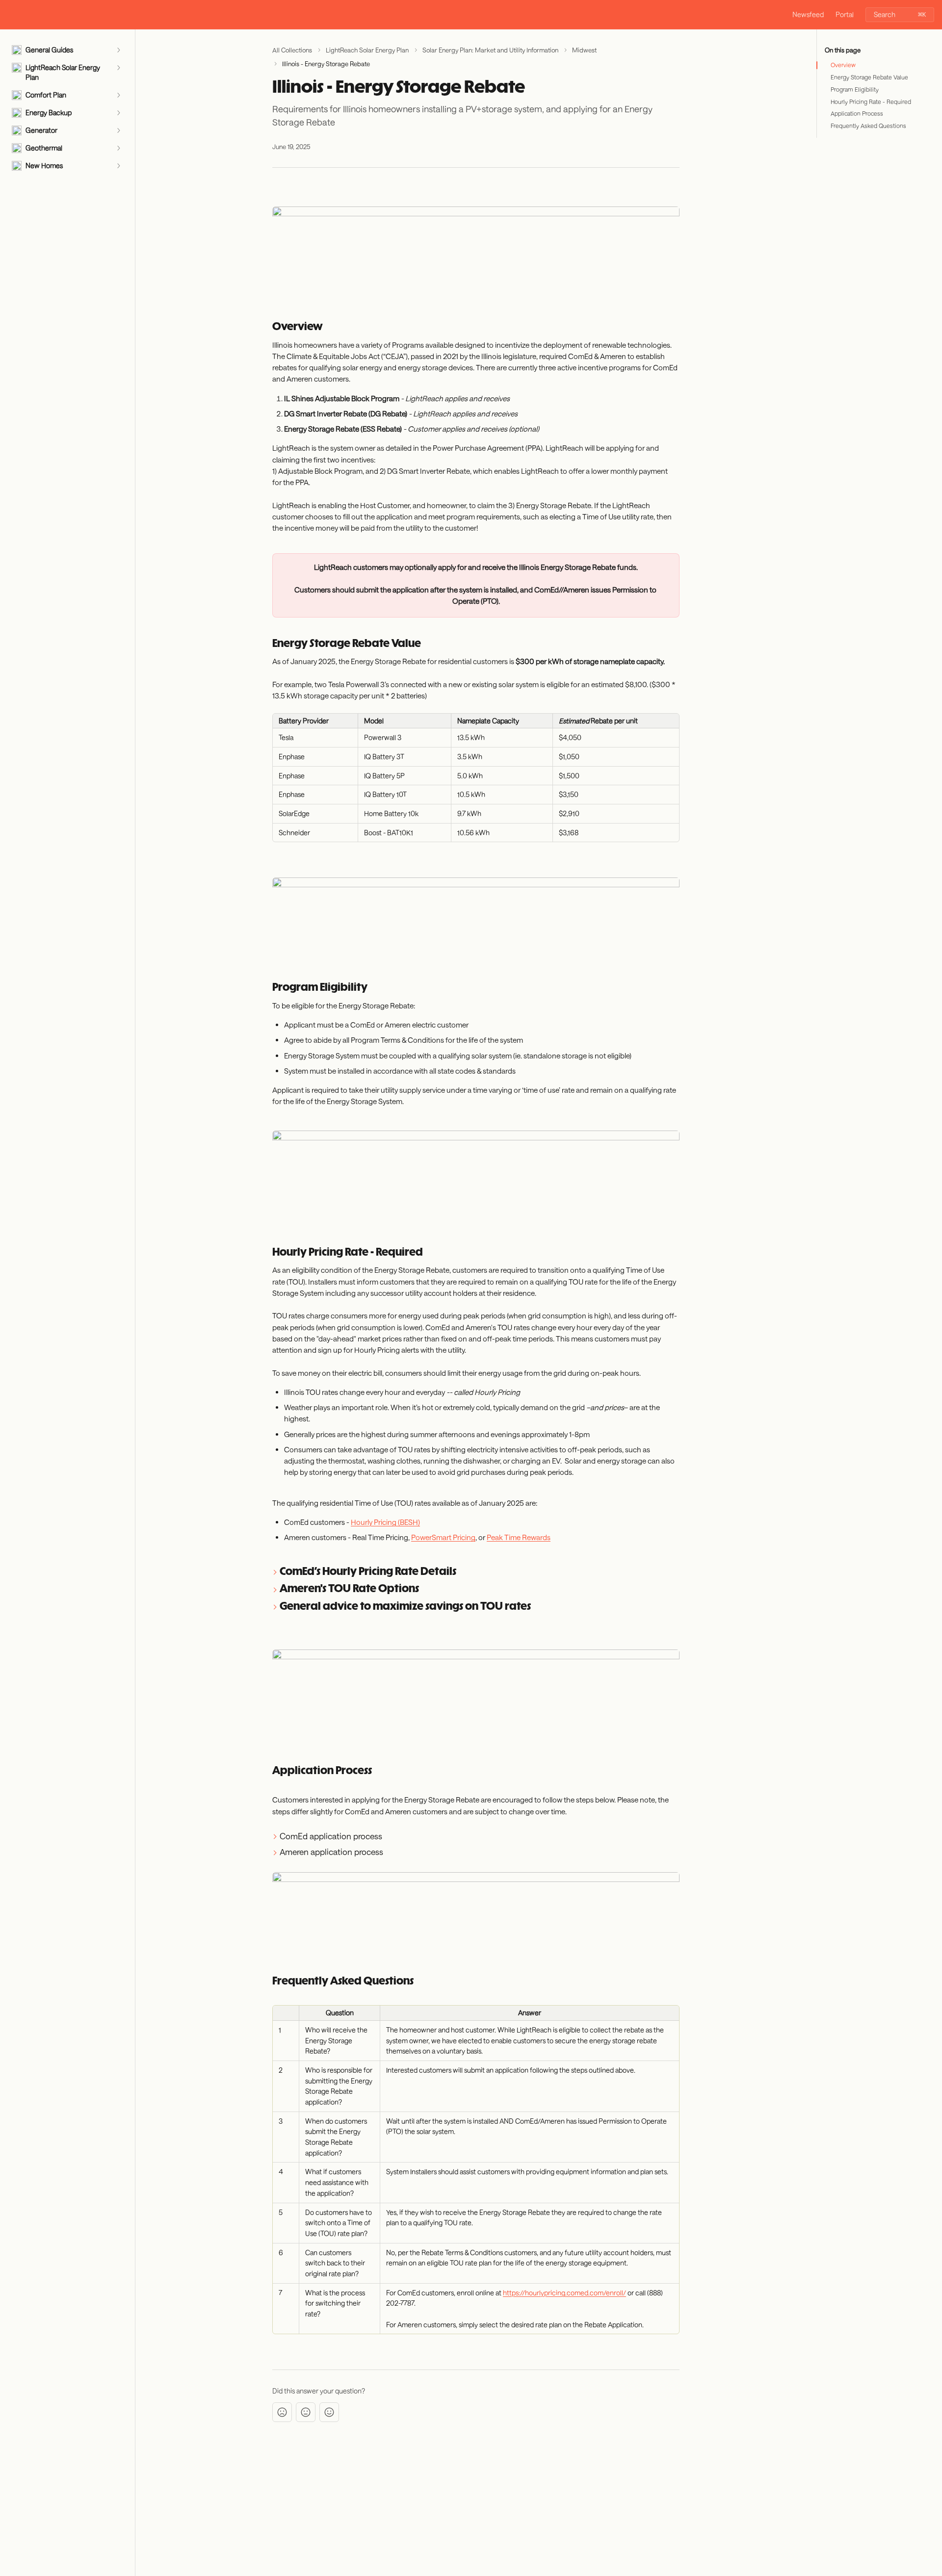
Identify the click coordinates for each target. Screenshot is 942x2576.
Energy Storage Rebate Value (869, 77)
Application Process (857, 113)
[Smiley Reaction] (329, 2412)
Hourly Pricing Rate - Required (871, 102)
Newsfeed (808, 14)
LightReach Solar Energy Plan (367, 50)
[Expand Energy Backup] (118, 113)
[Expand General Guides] (118, 50)
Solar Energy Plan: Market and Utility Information (490, 50)
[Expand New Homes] (118, 166)
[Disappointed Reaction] (282, 2412)
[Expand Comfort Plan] (118, 95)
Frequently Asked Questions (868, 126)
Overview (843, 65)
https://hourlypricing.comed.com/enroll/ (564, 2293)
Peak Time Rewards (519, 1537)
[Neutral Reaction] (306, 2412)
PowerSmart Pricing (443, 1537)
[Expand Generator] (118, 130)
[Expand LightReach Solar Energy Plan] (118, 68)
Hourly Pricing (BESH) (385, 1522)
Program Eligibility (855, 89)
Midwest (584, 50)
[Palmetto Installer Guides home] (10, 15)
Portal (845, 14)
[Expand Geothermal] (118, 148)
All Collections (292, 50)
